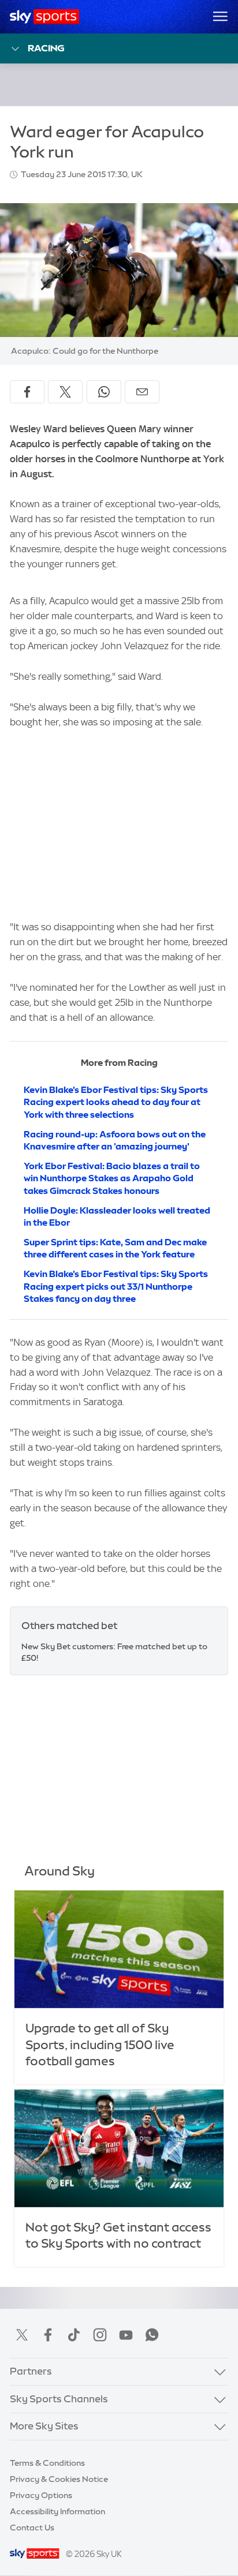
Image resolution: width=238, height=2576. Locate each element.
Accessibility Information (57, 2511)
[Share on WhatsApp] (104, 392)
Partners (31, 2371)
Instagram (100, 2335)
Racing (46, 48)
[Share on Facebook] (27, 392)
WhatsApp (152, 2335)
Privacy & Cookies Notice (59, 2479)
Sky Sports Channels (59, 2399)
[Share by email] (142, 392)
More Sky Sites (44, 2426)
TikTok (74, 2335)
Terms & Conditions (47, 2463)
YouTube (126, 2335)
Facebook (48, 2335)
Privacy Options (41, 2495)
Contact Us (32, 2528)
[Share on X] (65, 392)
